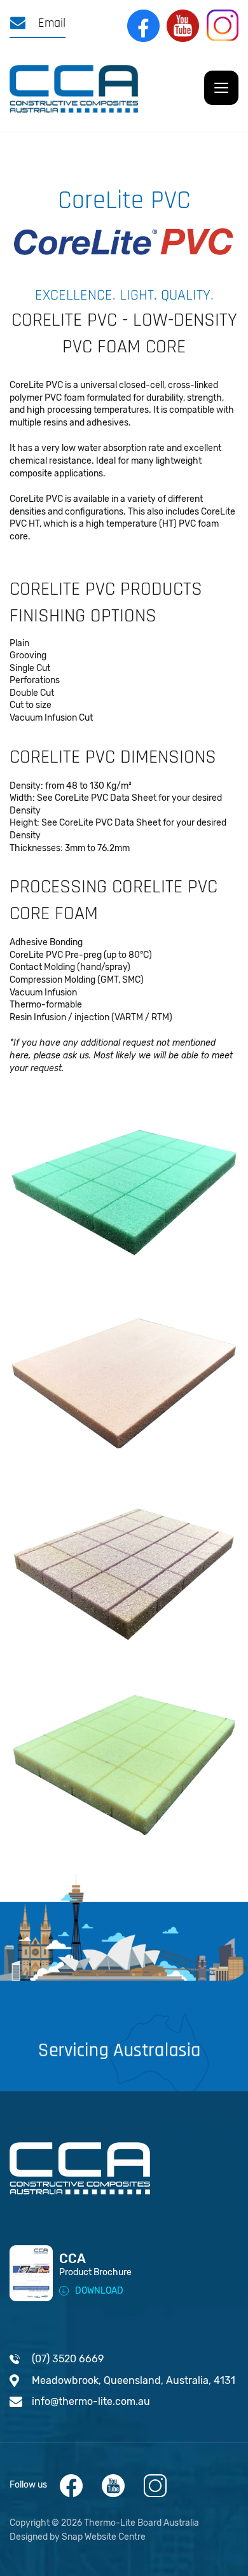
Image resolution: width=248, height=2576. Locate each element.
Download (99, 2291)
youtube (183, 26)
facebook (144, 26)
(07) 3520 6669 (68, 2359)
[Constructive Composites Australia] (74, 88)
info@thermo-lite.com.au (91, 2401)
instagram (223, 26)
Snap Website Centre (104, 2537)
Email (50, 23)
